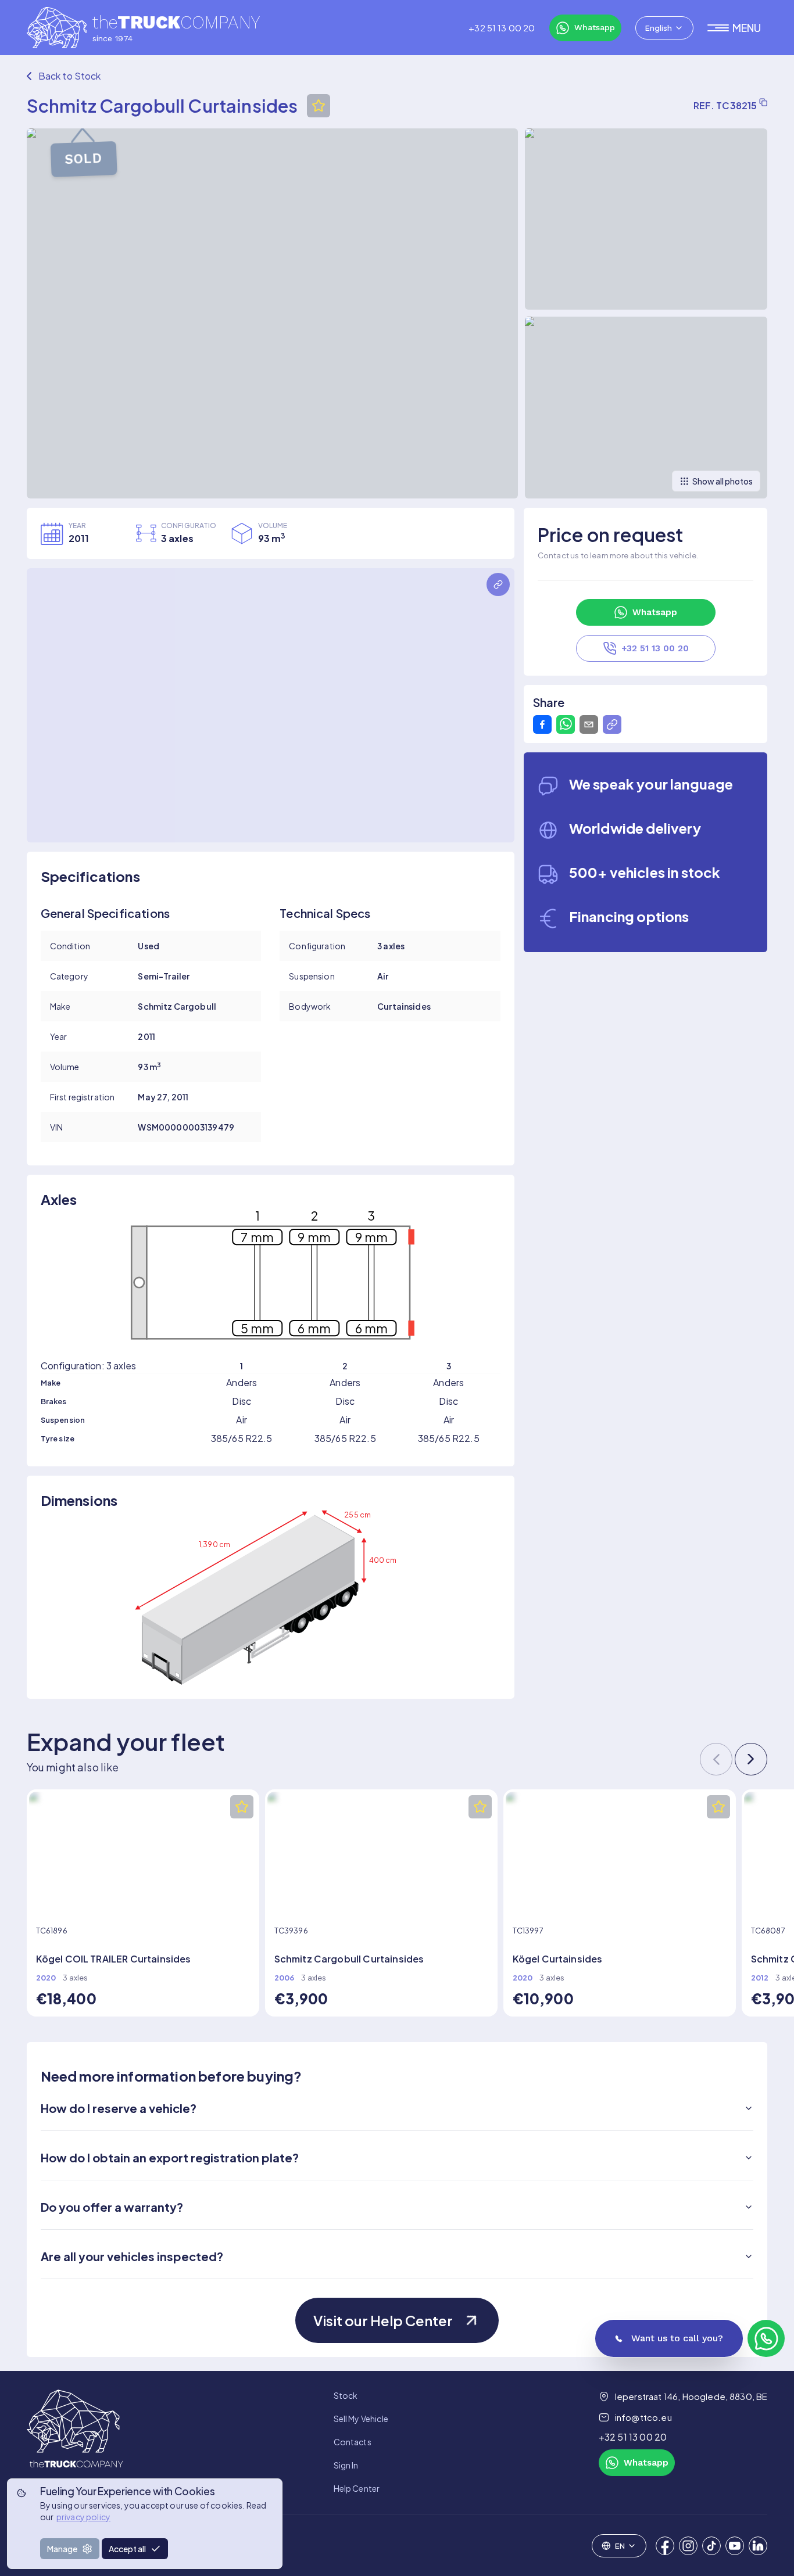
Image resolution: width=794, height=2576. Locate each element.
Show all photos (723, 481)
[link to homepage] (75, 2442)
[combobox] (664, 28)
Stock (346, 2395)
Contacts (353, 2442)
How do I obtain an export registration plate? (170, 2157)
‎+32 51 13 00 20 (502, 28)
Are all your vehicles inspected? (132, 2256)
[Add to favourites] (319, 106)
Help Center (357, 2488)
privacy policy (83, 2517)
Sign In (346, 2465)
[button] (738, 28)
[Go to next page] (751, 1759)
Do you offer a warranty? (112, 2207)
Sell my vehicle (361, 2419)
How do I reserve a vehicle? (119, 2108)
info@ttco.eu (643, 2417)
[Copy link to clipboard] (612, 724)
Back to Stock (70, 76)
